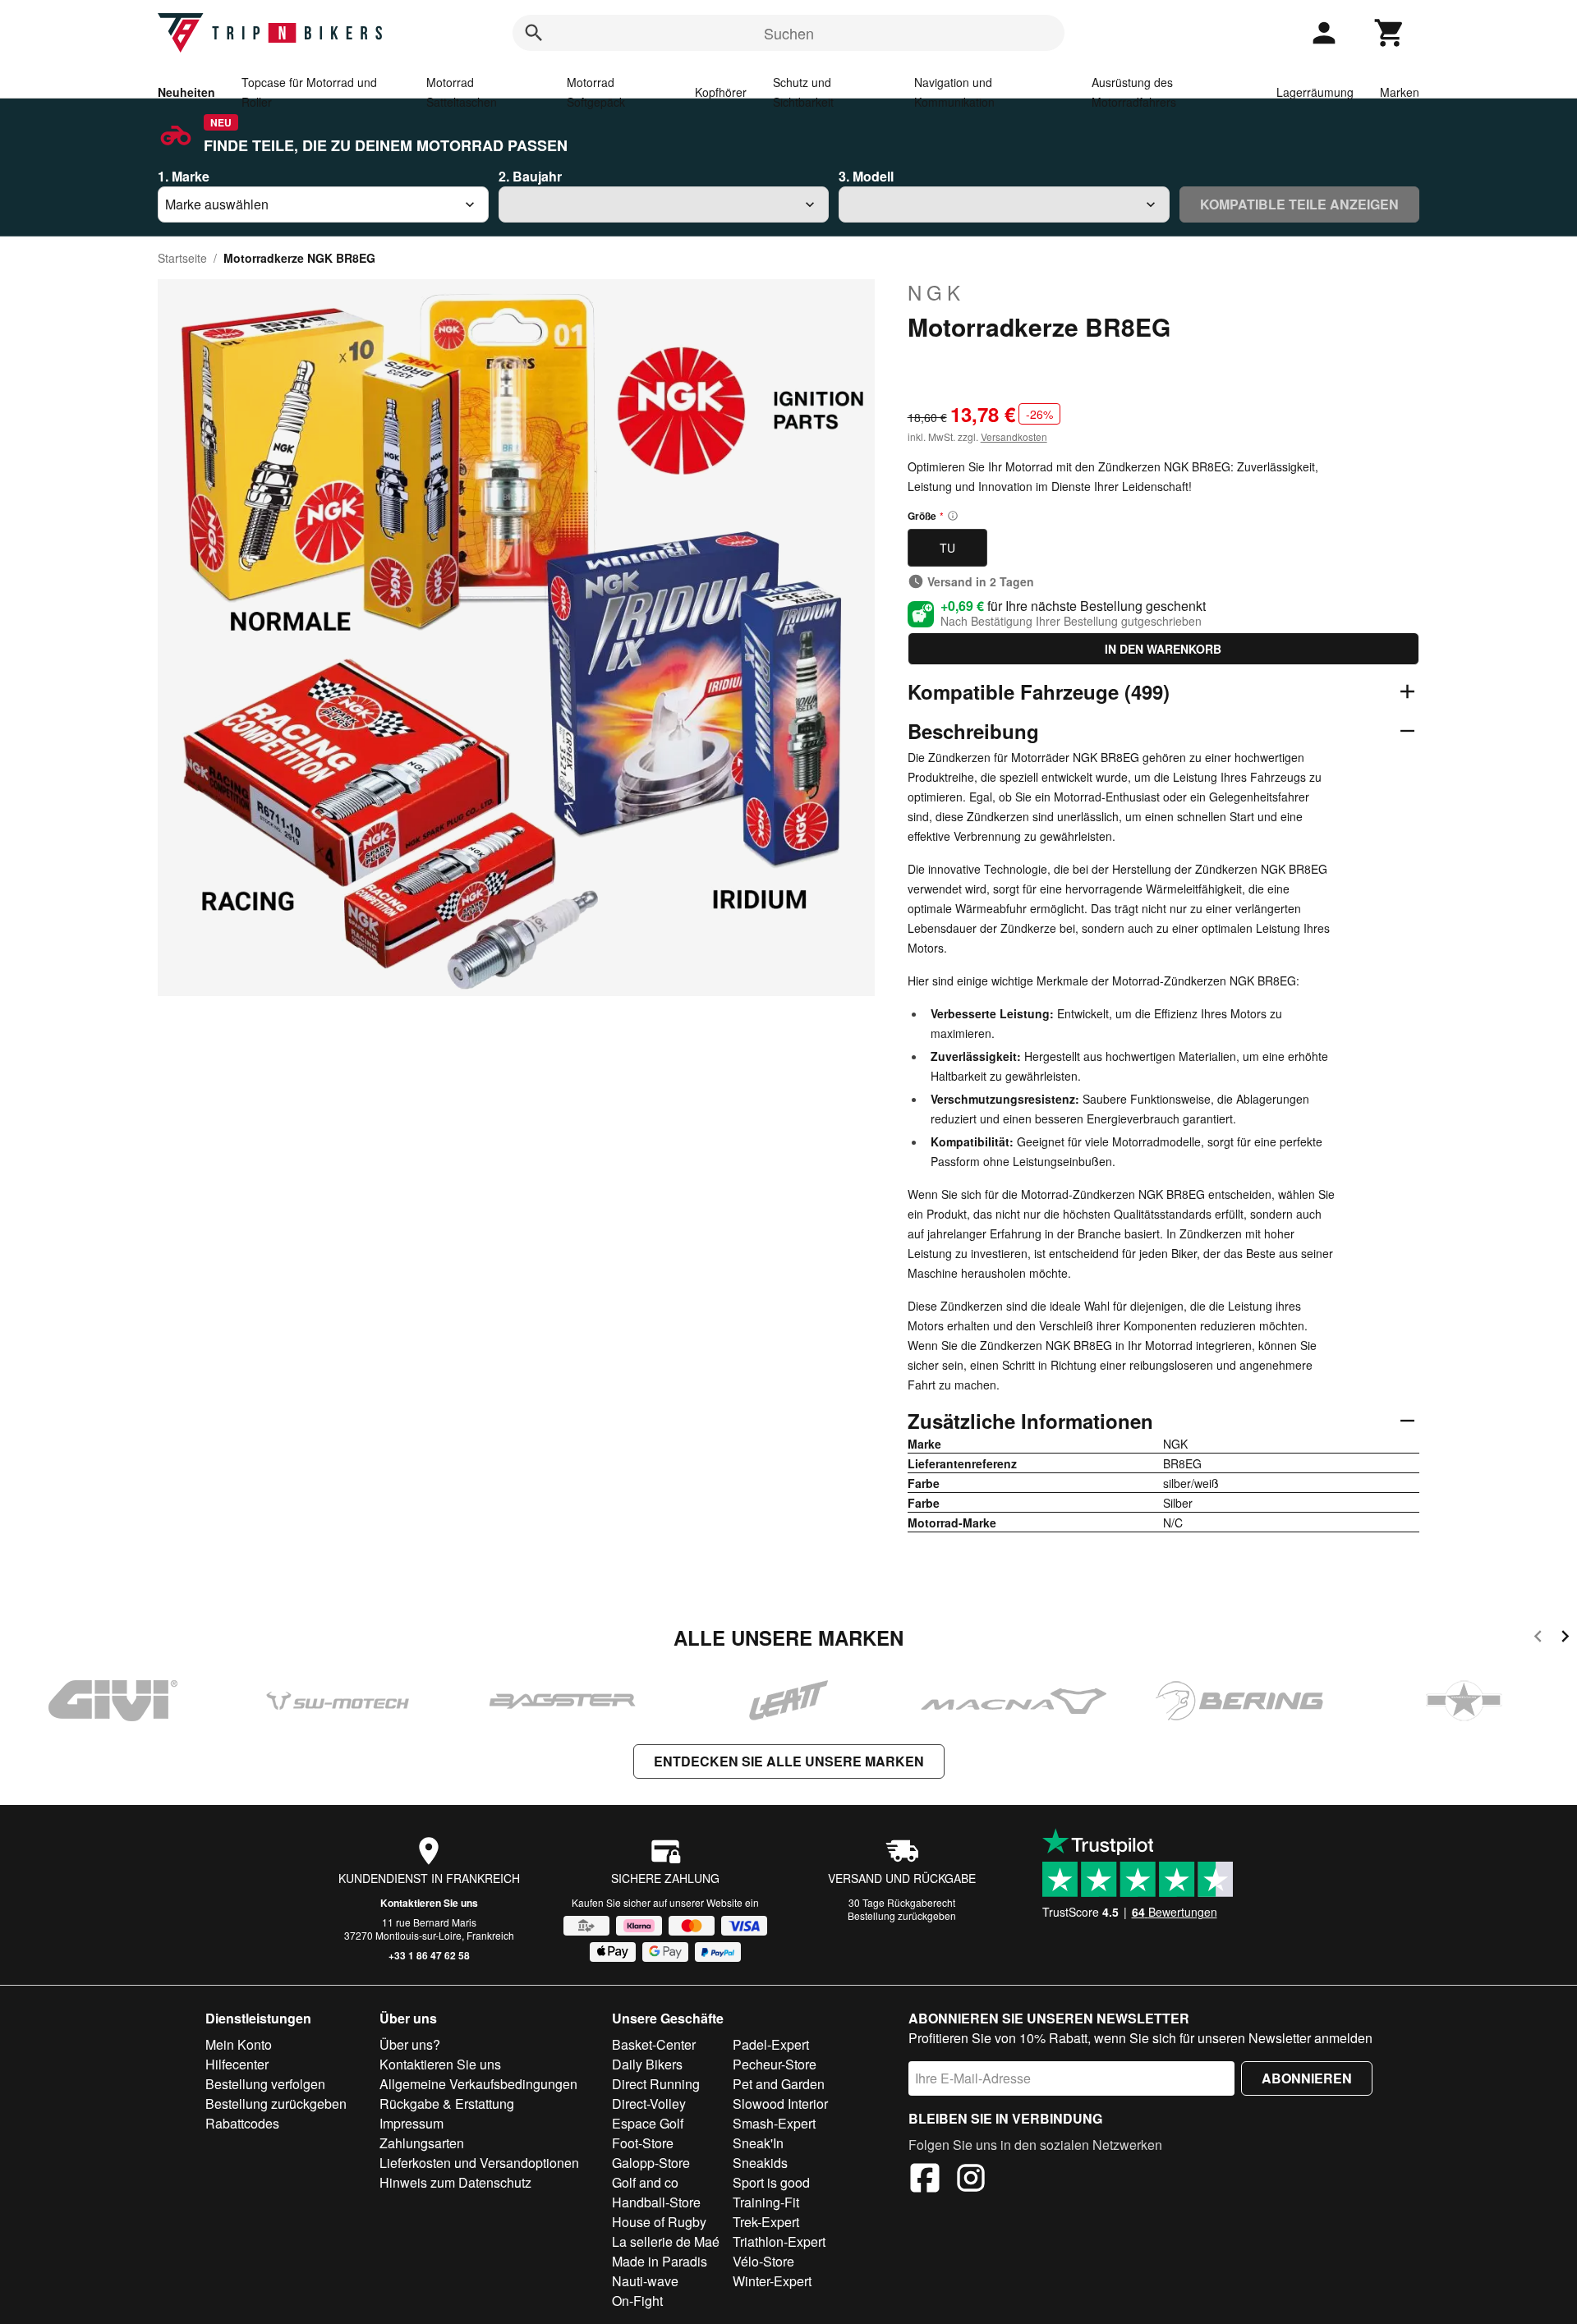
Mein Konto (239, 2044)
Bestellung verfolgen (265, 2084)
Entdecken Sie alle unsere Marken (789, 1761)
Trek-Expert (766, 2222)
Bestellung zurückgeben (902, 1915)
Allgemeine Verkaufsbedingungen (478, 2084)
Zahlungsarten (422, 2143)
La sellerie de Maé (666, 2241)
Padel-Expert (771, 2044)
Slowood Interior (780, 2104)
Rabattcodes (242, 2123)
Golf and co (645, 2182)
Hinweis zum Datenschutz (455, 2182)
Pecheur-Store (775, 2064)
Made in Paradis (660, 2261)
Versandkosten (1014, 436)
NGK (936, 292)
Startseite (182, 258)
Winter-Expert (772, 2281)
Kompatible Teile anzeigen (1299, 204)
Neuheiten (186, 92)
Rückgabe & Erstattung (447, 2104)
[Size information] (953, 516)
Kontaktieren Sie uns (429, 1903)
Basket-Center (654, 2044)
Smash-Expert (774, 2123)
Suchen (789, 33)
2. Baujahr (530, 176)
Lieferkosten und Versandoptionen (479, 2163)
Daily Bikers (647, 2064)
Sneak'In (758, 2143)
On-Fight (637, 2301)
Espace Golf (648, 2123)
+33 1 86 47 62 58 (429, 1955)
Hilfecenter (237, 2064)
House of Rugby (659, 2222)
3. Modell (866, 176)
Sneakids (760, 2163)
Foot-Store (643, 2143)
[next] (1565, 1639)
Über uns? (410, 2044)
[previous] (1538, 1639)
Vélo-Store (763, 2261)
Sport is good (771, 2182)
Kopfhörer (721, 92)
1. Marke (184, 176)
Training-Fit (766, 2202)
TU (947, 548)
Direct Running (656, 2084)
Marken (1400, 92)
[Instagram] (971, 2180)
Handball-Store (656, 2202)
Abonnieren (1307, 2078)
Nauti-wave (645, 2281)
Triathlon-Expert (779, 2241)
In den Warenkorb (1163, 649)
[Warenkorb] (1390, 33)
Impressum (411, 2123)
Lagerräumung (1315, 92)
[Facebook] (925, 2180)
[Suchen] (534, 33)
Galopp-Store (651, 2163)
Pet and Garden (779, 2084)
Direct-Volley (649, 2104)
